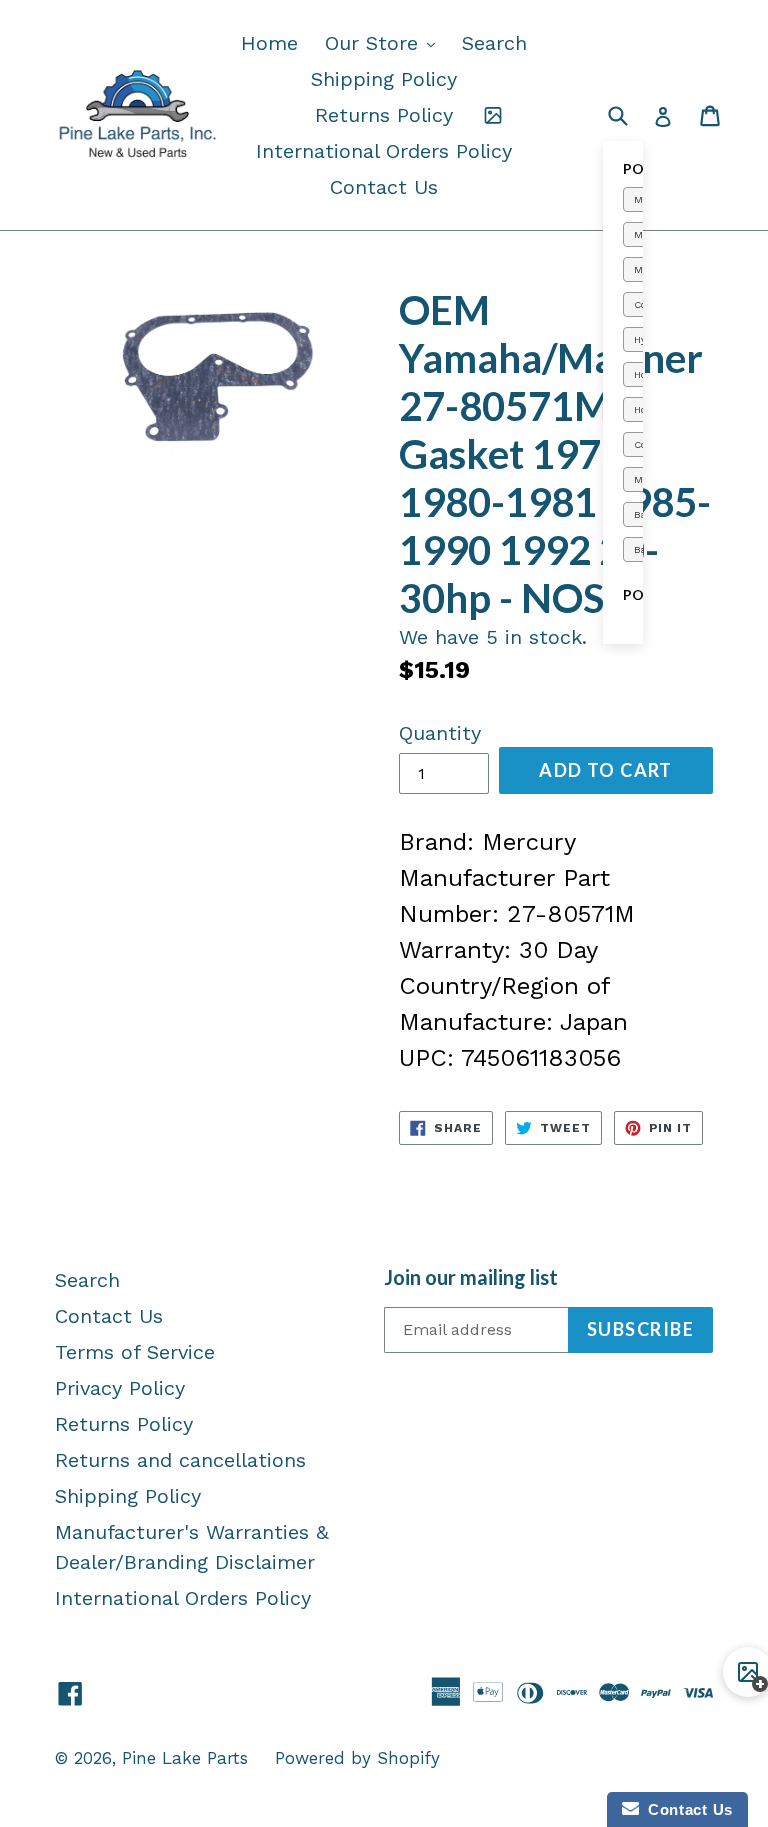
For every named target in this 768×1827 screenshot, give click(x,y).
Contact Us (384, 187)
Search (494, 43)
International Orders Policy (384, 151)
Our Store (385, 42)
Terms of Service (135, 1352)
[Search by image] (493, 115)
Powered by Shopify (357, 1758)
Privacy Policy (120, 1388)
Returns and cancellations (180, 1460)
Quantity (440, 733)
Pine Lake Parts (185, 1758)
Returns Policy (384, 115)
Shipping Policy (384, 79)
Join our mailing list (471, 1277)
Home (269, 43)
